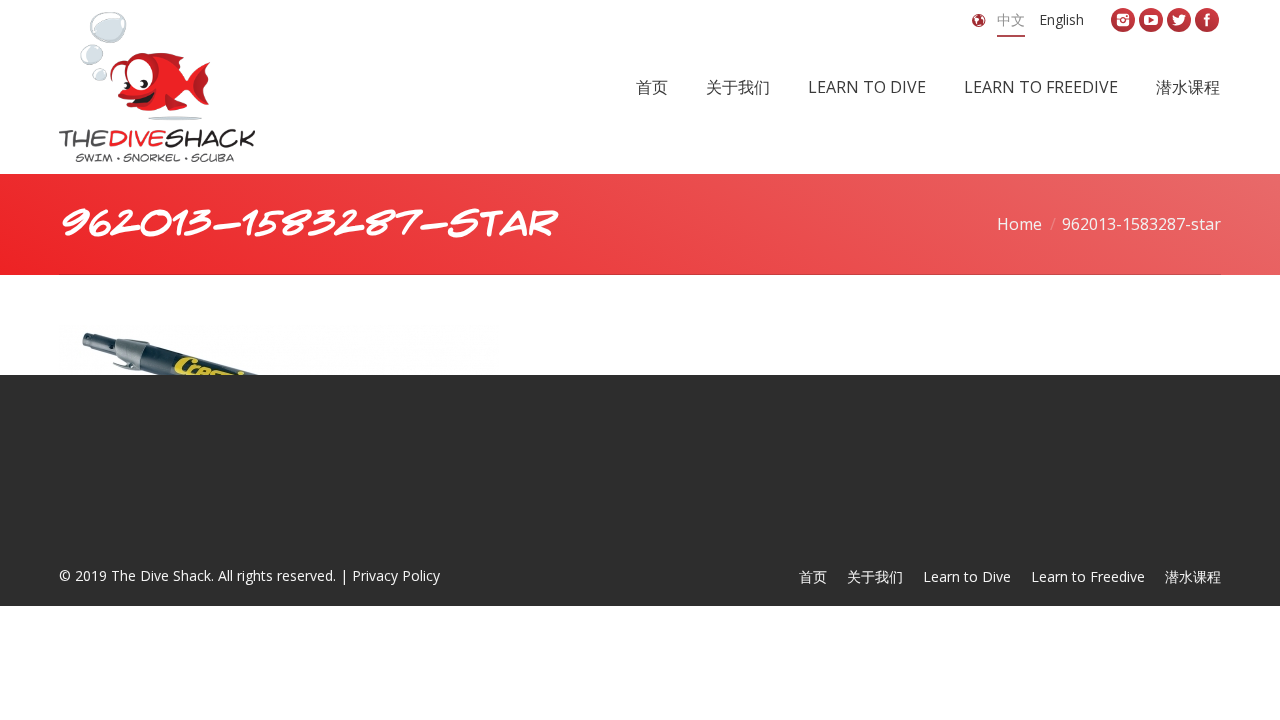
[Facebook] (1207, 20)
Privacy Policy (396, 575)
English (1061, 19)
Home (1019, 224)
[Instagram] (1123, 20)
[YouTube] (1151, 20)
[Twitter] (1179, 20)
